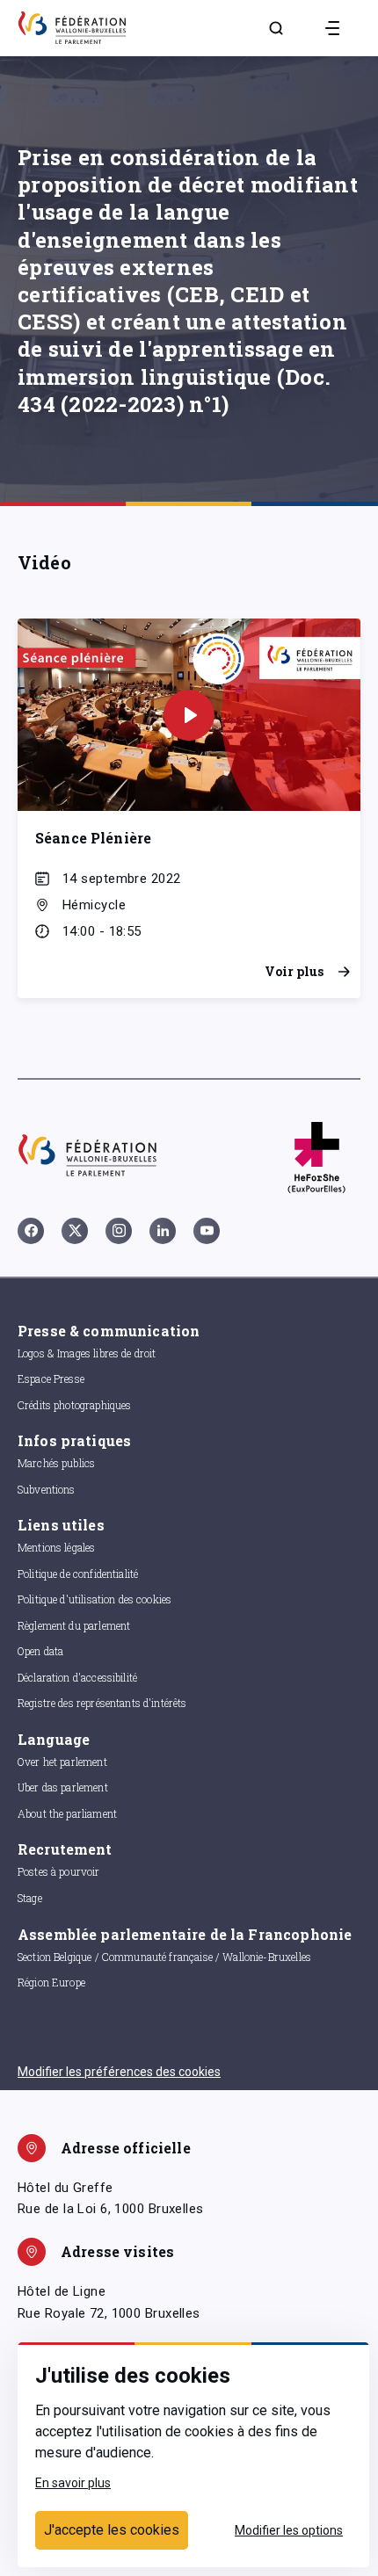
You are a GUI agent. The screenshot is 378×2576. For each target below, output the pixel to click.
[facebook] (31, 1231)
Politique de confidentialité (78, 1574)
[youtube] (207, 1231)
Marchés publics (56, 1463)
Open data (40, 1651)
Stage (30, 1898)
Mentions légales (56, 1547)
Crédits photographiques (74, 1405)
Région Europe (51, 1982)
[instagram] (119, 1231)
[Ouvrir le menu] (332, 28)
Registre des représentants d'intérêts (102, 1703)
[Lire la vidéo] (189, 715)
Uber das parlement (63, 1787)
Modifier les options (289, 2530)
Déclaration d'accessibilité (77, 1677)
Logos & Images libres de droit (87, 1353)
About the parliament (67, 1813)
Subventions (47, 1489)
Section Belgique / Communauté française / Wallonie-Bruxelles (164, 1957)
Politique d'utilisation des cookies (94, 1599)
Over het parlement (62, 1762)
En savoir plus (73, 2483)
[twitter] (75, 1231)
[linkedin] (163, 1231)
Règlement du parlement (74, 1625)
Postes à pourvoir (59, 1871)
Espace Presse (51, 1378)
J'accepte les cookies (112, 2530)
